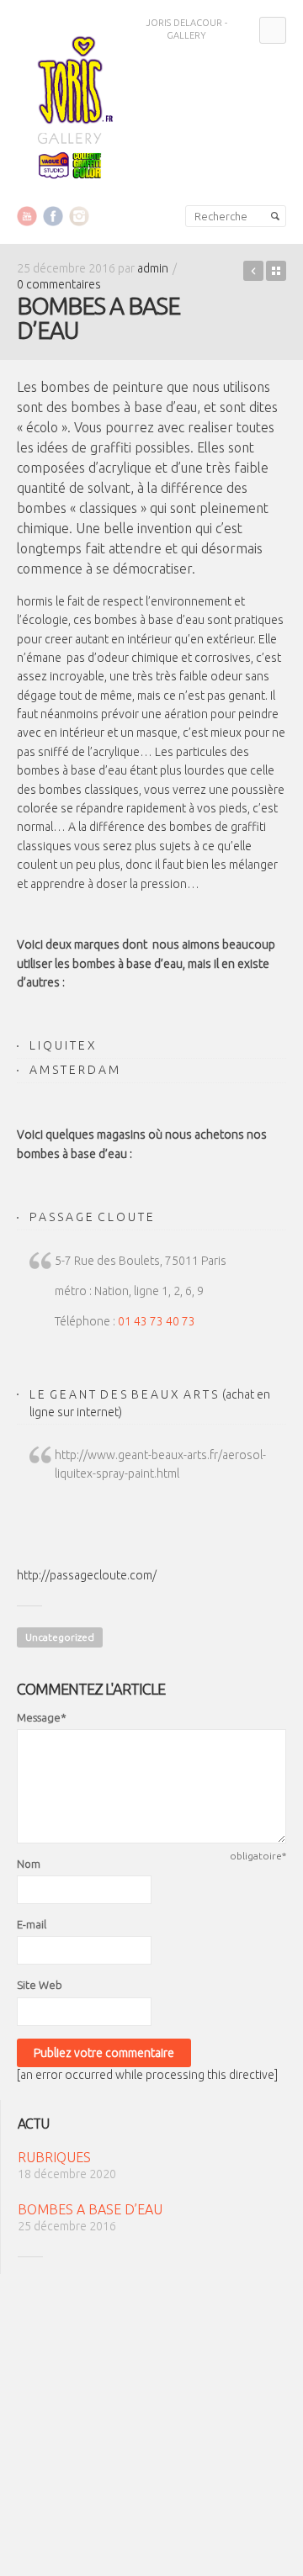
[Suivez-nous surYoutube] (27, 215)
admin (153, 268)
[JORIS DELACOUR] (71, 104)
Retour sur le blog (276, 271)
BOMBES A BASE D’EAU (90, 2209)
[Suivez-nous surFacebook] (53, 215)
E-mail (32, 1924)
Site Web (40, 1985)
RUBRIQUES (253, 271)
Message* (42, 1717)
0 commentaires (59, 284)
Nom (29, 1864)
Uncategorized (60, 1637)
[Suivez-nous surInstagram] (79, 215)
